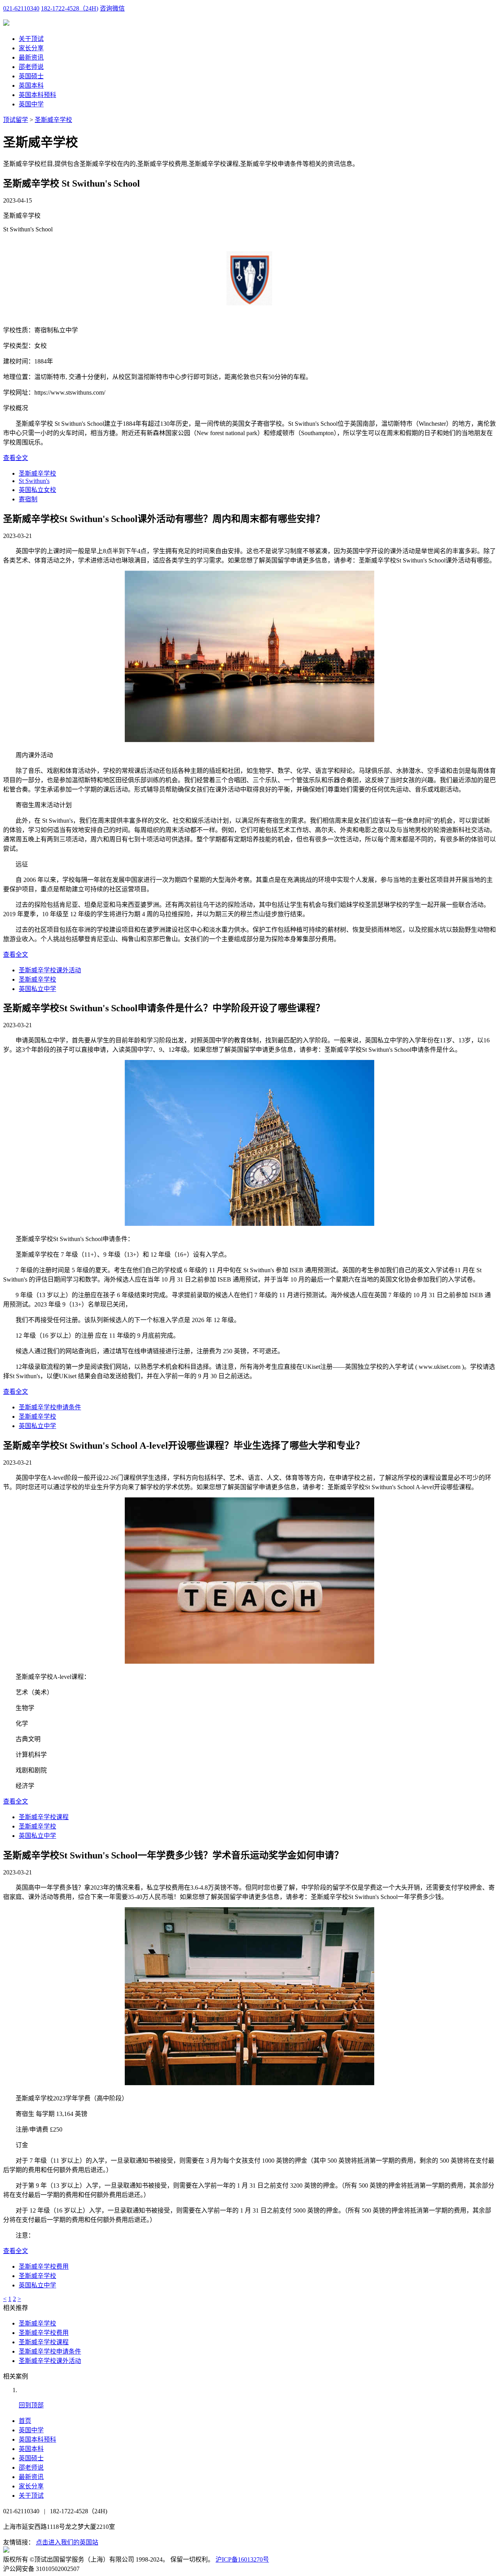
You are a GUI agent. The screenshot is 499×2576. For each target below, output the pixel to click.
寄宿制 (28, 499)
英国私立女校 (37, 490)
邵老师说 (31, 67)
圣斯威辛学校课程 (44, 1817)
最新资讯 (31, 57)
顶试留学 (16, 120)
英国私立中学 (37, 989)
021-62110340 (21, 8)
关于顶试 (31, 39)
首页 (25, 2421)
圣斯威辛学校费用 (44, 2267)
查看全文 (16, 458)
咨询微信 (112, 8)
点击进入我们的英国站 (67, 2542)
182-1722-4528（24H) (70, 8)
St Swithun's (34, 481)
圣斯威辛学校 (53, 120)
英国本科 (31, 86)
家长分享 (31, 48)
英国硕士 (31, 76)
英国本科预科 (37, 95)
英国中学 (31, 104)
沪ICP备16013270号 (242, 2559)
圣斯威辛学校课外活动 (50, 970)
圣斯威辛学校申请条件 (50, 1407)
